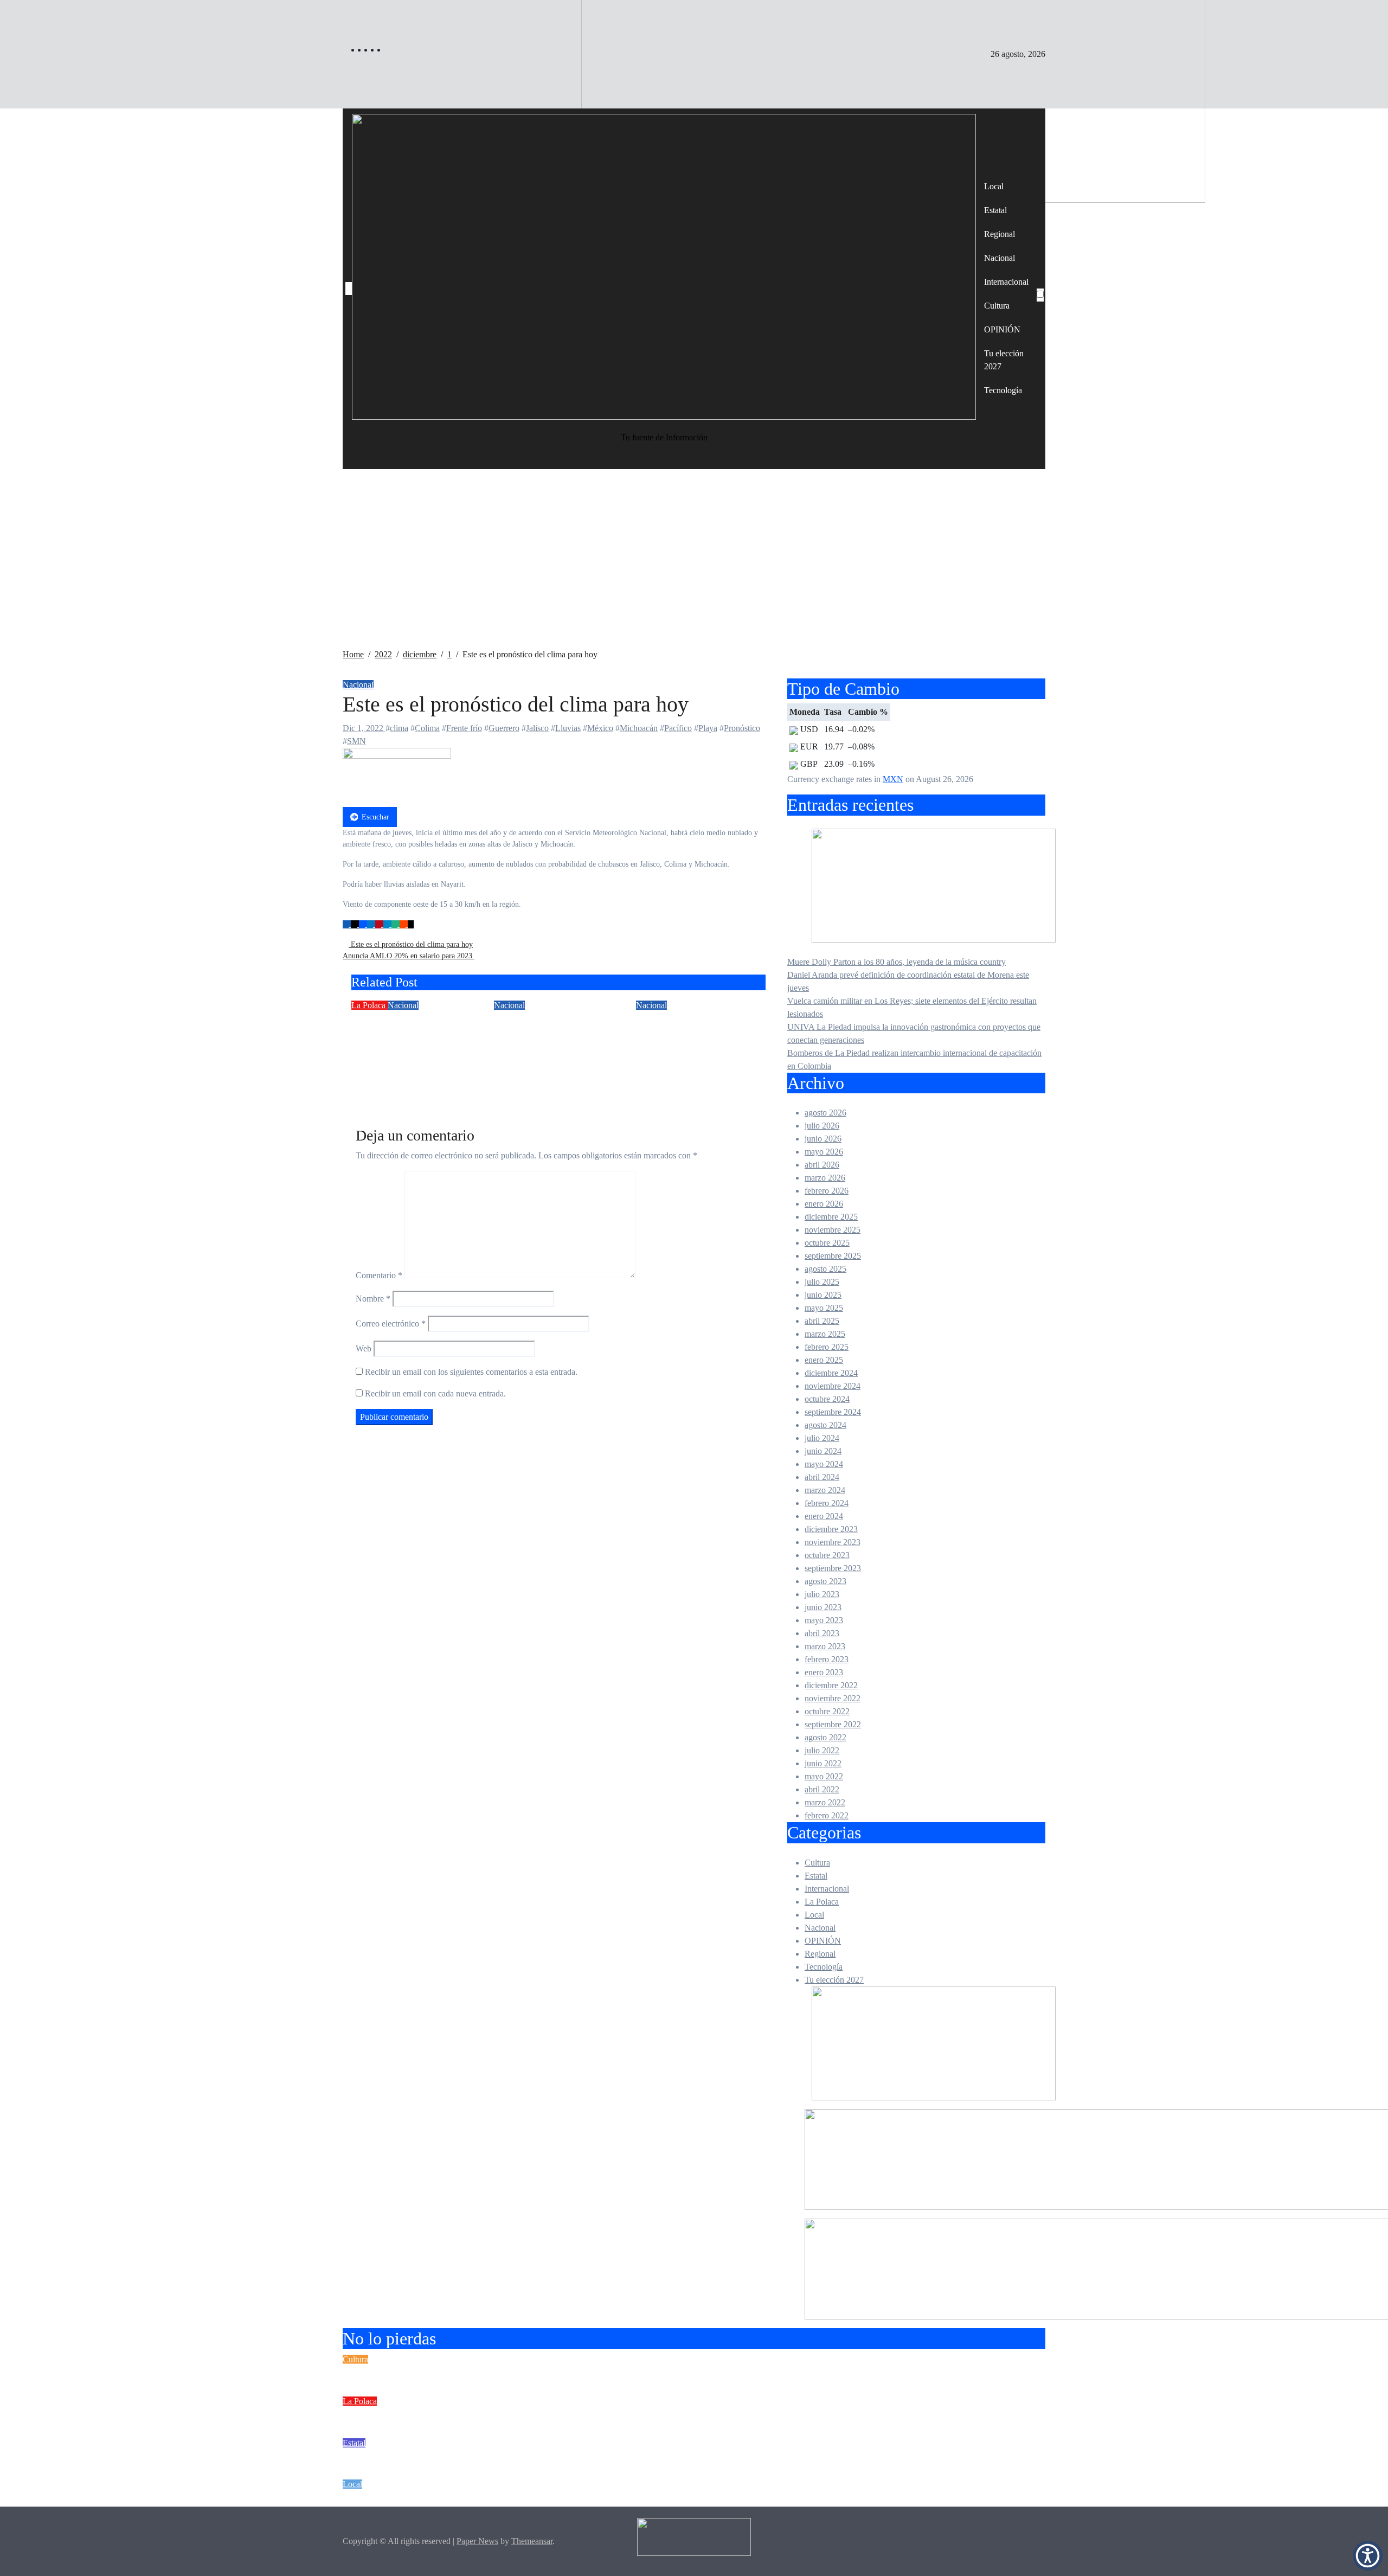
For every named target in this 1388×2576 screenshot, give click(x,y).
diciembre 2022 (831, 1685)
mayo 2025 (824, 1308)
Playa (708, 728)
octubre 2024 (827, 1399)
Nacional (1000, 258)
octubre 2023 (827, 1555)
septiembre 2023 (833, 1568)
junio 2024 (823, 1451)
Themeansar (532, 2541)
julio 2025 (822, 1282)
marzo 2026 (825, 1178)
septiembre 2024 (833, 1412)
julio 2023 (822, 1594)
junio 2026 (823, 1139)
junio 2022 (823, 1763)
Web (364, 1348)
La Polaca (370, 1005)
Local (994, 186)
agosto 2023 (825, 1581)
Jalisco (537, 728)
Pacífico (678, 728)
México (600, 728)
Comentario (379, 1275)
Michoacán (639, 728)
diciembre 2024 (831, 1373)
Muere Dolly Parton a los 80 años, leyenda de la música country (897, 962)
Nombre (373, 1299)
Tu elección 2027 (1004, 360)
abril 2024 (822, 1477)
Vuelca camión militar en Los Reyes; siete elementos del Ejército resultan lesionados (567, 2457)
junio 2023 (823, 1607)
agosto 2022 (825, 1737)
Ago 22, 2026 (375, 1081)
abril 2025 (822, 1321)
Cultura (997, 306)
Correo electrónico (391, 1324)
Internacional (1006, 282)
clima (399, 728)
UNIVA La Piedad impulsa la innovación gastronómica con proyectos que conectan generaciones (598, 2498)
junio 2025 (823, 1295)
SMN (356, 741)
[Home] (349, 289)
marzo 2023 (825, 1646)
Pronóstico (742, 728)
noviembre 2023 (833, 1542)
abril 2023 (822, 1633)
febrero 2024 (827, 1503)
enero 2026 (824, 1204)
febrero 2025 (827, 1347)
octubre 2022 (827, 1711)
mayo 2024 (824, 1464)
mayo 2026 (824, 1152)
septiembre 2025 (833, 1256)
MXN (893, 779)
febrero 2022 (827, 1815)
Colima (427, 728)
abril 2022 (822, 1789)
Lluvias (568, 728)
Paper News (477, 2541)
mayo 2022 (824, 1776)
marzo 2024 (825, 1490)
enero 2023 (824, 1672)
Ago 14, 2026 (518, 1081)
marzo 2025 (825, 1334)
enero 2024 (824, 1516)
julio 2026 (822, 1126)
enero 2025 (824, 1360)
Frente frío (464, 728)
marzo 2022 (825, 1802)
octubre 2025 (827, 1243)
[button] (1368, 2556)
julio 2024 (822, 1438)
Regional (1000, 234)
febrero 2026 (827, 1191)
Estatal (995, 210)
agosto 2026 (825, 1113)
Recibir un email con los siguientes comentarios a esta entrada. (471, 1372)
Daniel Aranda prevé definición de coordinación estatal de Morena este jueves (548, 2415)
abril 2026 (822, 1165)
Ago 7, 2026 (658, 1081)
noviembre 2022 (833, 1698)
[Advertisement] (694, 567)
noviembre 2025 (833, 1230)
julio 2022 (822, 1750)
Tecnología (1003, 390)
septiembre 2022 (833, 1724)
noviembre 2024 (833, 1386)
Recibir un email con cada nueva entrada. (435, 1393)
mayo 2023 (824, 1620)
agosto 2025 (825, 1269)
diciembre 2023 (831, 1529)
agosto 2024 (825, 1425)
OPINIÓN (1002, 329)
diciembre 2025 (831, 1217)
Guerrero (504, 728)
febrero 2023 (827, 1659)
